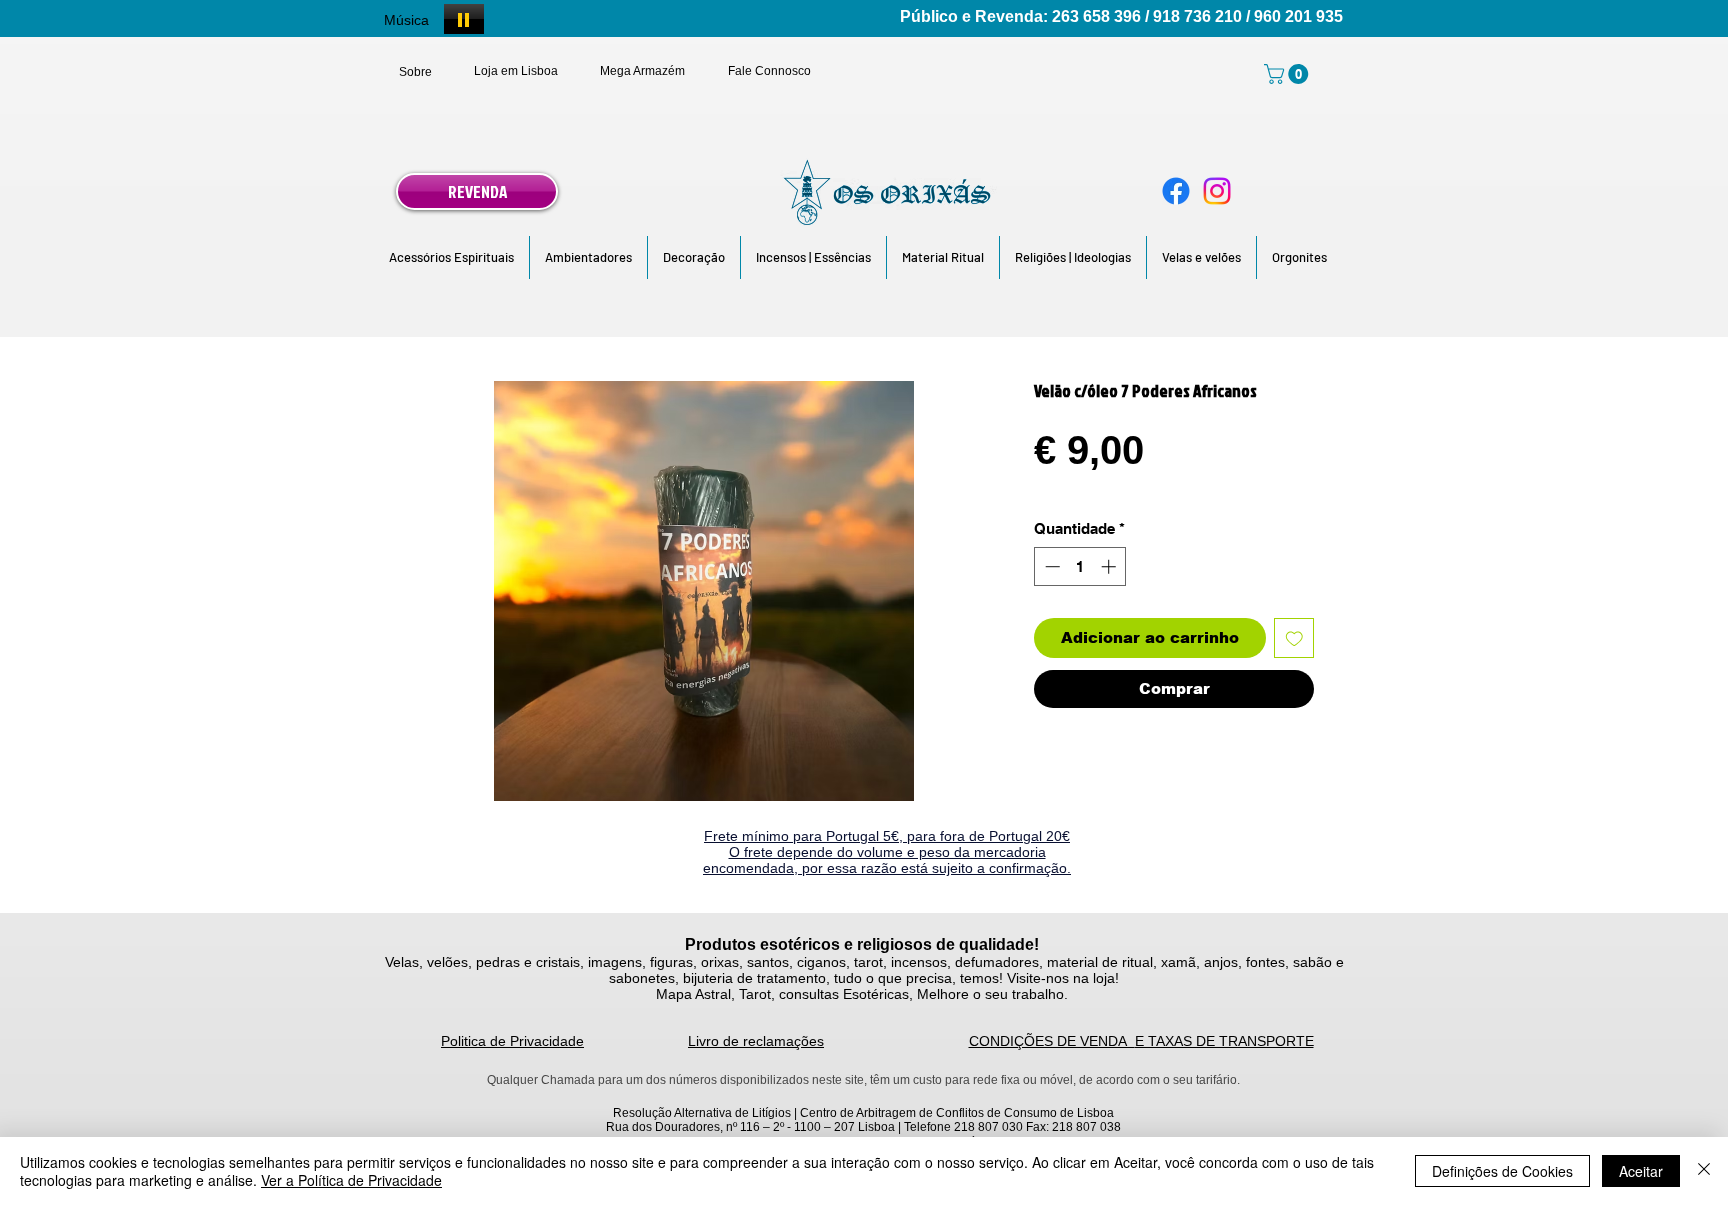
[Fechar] (1704, 1171)
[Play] (464, 19)
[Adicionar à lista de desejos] (1294, 638)
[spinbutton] (1080, 566)
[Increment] (1110, 566)
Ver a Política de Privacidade (351, 1180)
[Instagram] (1217, 191)
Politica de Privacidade (512, 1041)
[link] (1288, 74)
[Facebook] (1176, 191)
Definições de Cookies (1502, 1171)
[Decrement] (1050, 566)
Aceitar (1641, 1171)
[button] (451, 257)
